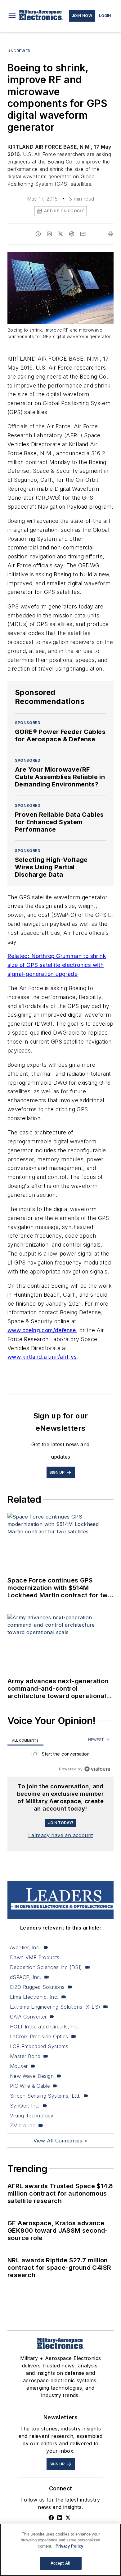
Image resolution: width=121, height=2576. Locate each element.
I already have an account (61, 1835)
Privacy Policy (69, 2546)
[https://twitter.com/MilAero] (68, 2518)
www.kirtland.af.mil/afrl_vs (42, 1357)
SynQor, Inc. (25, 2106)
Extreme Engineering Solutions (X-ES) (55, 2007)
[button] (12, 16)
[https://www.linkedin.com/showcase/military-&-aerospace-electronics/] (60, 2518)
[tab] (25, 1740)
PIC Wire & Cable (30, 2086)
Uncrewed (19, 51)
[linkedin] (49, 234)
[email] (83, 234)
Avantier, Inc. (25, 1947)
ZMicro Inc (23, 2125)
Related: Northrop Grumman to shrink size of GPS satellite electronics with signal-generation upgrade (57, 965)
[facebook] (38, 234)
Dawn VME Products (35, 1957)
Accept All (60, 2563)
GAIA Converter (28, 2017)
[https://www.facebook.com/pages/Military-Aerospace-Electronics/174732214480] (51, 2518)
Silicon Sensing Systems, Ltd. (45, 2096)
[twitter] (60, 234)
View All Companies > (60, 2141)
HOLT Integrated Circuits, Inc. (45, 2027)
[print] (110, 234)
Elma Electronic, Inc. (34, 1997)
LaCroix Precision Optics (39, 2036)
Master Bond (25, 2056)
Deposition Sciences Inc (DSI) (46, 1967)
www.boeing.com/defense (42, 1330)
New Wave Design (32, 2076)
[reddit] (72, 234)
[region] (60, 1755)
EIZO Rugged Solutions (37, 1987)
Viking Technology (32, 2116)
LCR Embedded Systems (39, 2046)
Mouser (19, 2066)
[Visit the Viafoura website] (97, 1769)
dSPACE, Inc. (26, 1977)
